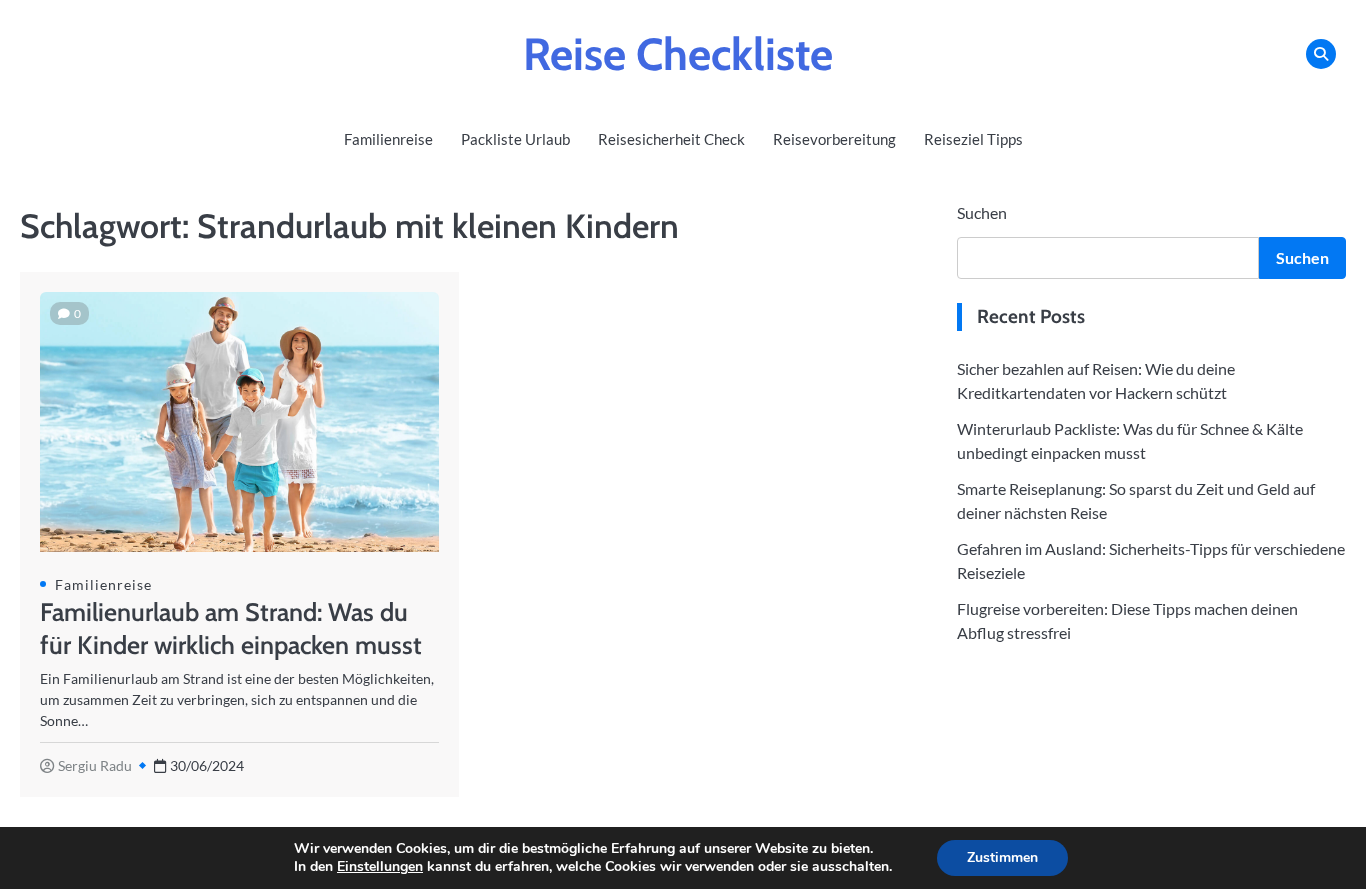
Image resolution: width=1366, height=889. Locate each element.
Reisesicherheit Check (671, 139)
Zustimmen (1002, 857)
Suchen (982, 212)
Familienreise (388, 139)
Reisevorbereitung (834, 139)
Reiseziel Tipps (973, 139)
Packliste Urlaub (515, 139)
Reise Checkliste (678, 54)
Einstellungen (380, 867)
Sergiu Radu (95, 765)
